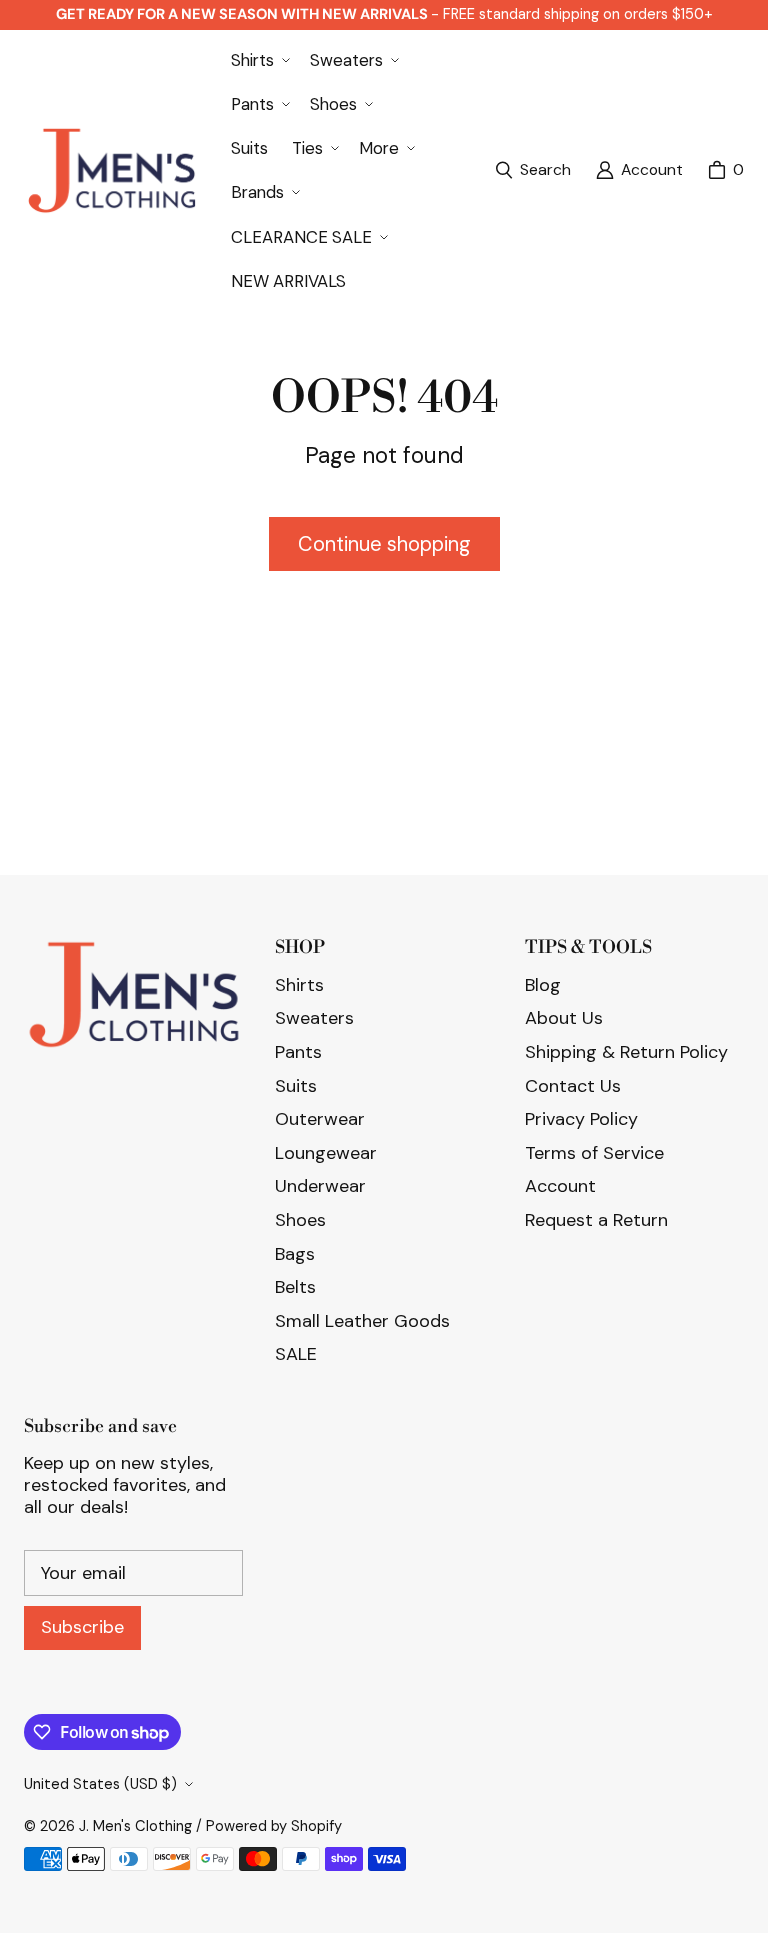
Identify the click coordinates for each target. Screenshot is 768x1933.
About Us (564, 1018)
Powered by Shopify (274, 1826)
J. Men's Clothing (135, 1826)
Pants (298, 1052)
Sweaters (314, 1018)
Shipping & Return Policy (626, 1052)
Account (560, 1186)
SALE (296, 1354)
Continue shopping (384, 544)
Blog (543, 985)
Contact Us (573, 1086)
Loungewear (326, 1153)
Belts (295, 1287)
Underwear (320, 1186)
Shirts (299, 985)
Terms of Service (594, 1153)
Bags (295, 1254)
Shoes (300, 1220)
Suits (296, 1086)
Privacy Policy (581, 1119)
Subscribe (82, 1627)
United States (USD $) (100, 1784)
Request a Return (596, 1220)
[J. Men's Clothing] (111, 170)
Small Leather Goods (362, 1321)
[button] (258, 60)
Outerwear (320, 1119)
